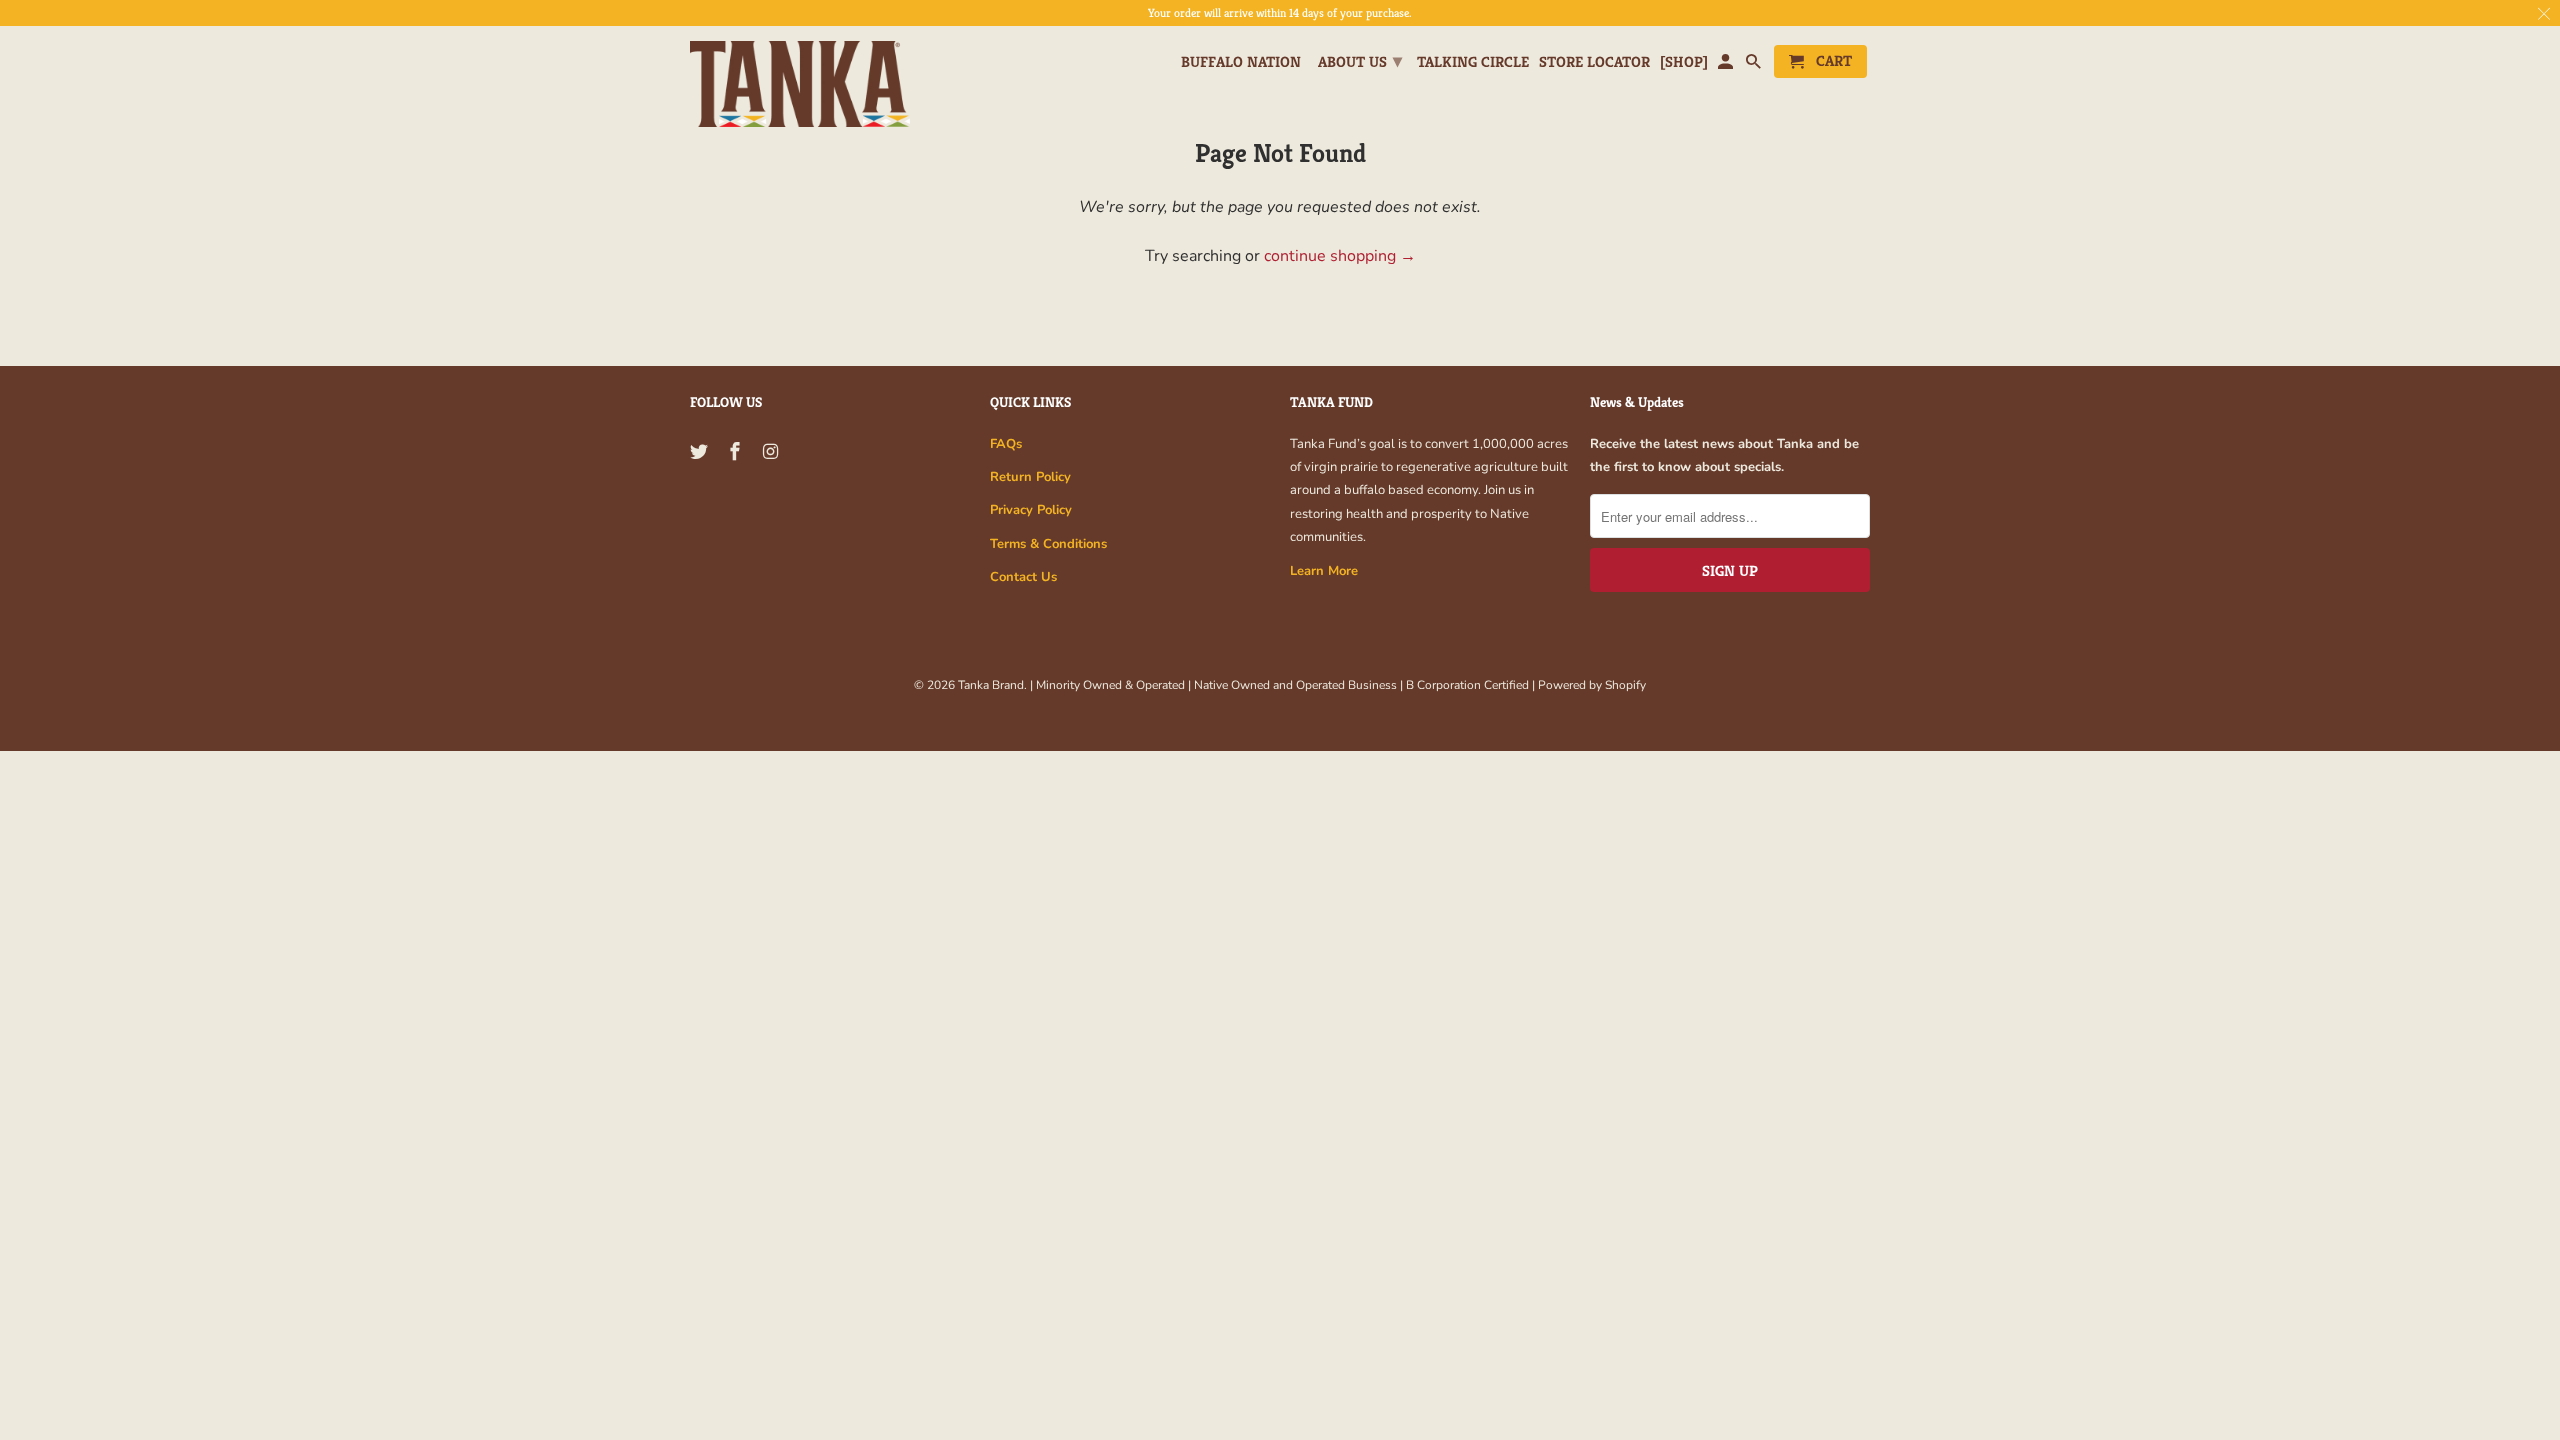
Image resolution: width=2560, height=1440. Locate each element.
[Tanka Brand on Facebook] (737, 452)
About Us (1360, 60)
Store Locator (1594, 62)
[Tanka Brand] (800, 84)
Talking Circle (1473, 62)
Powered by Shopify (1592, 685)
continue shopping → (1340, 256)
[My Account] (1727, 65)
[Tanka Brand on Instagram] (773, 452)
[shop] (1684, 62)
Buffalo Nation (1241, 62)
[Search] (1755, 65)
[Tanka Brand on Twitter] (701, 452)
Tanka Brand (991, 685)
